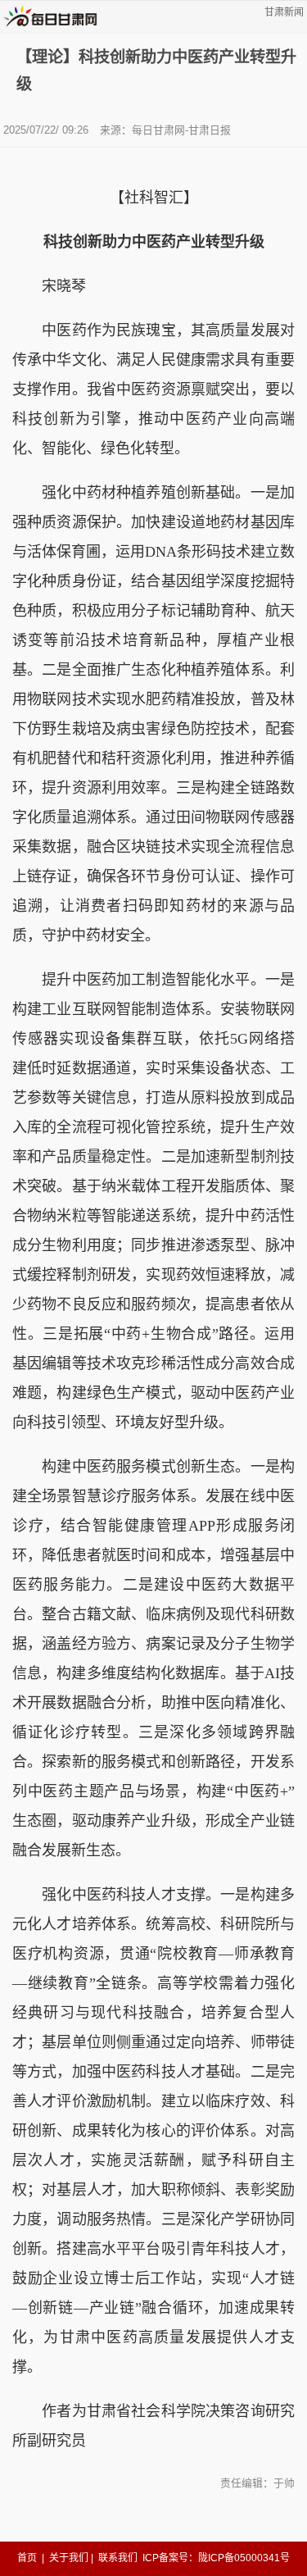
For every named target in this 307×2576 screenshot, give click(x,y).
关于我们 (69, 2558)
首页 (27, 2558)
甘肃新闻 (284, 12)
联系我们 (118, 2558)
